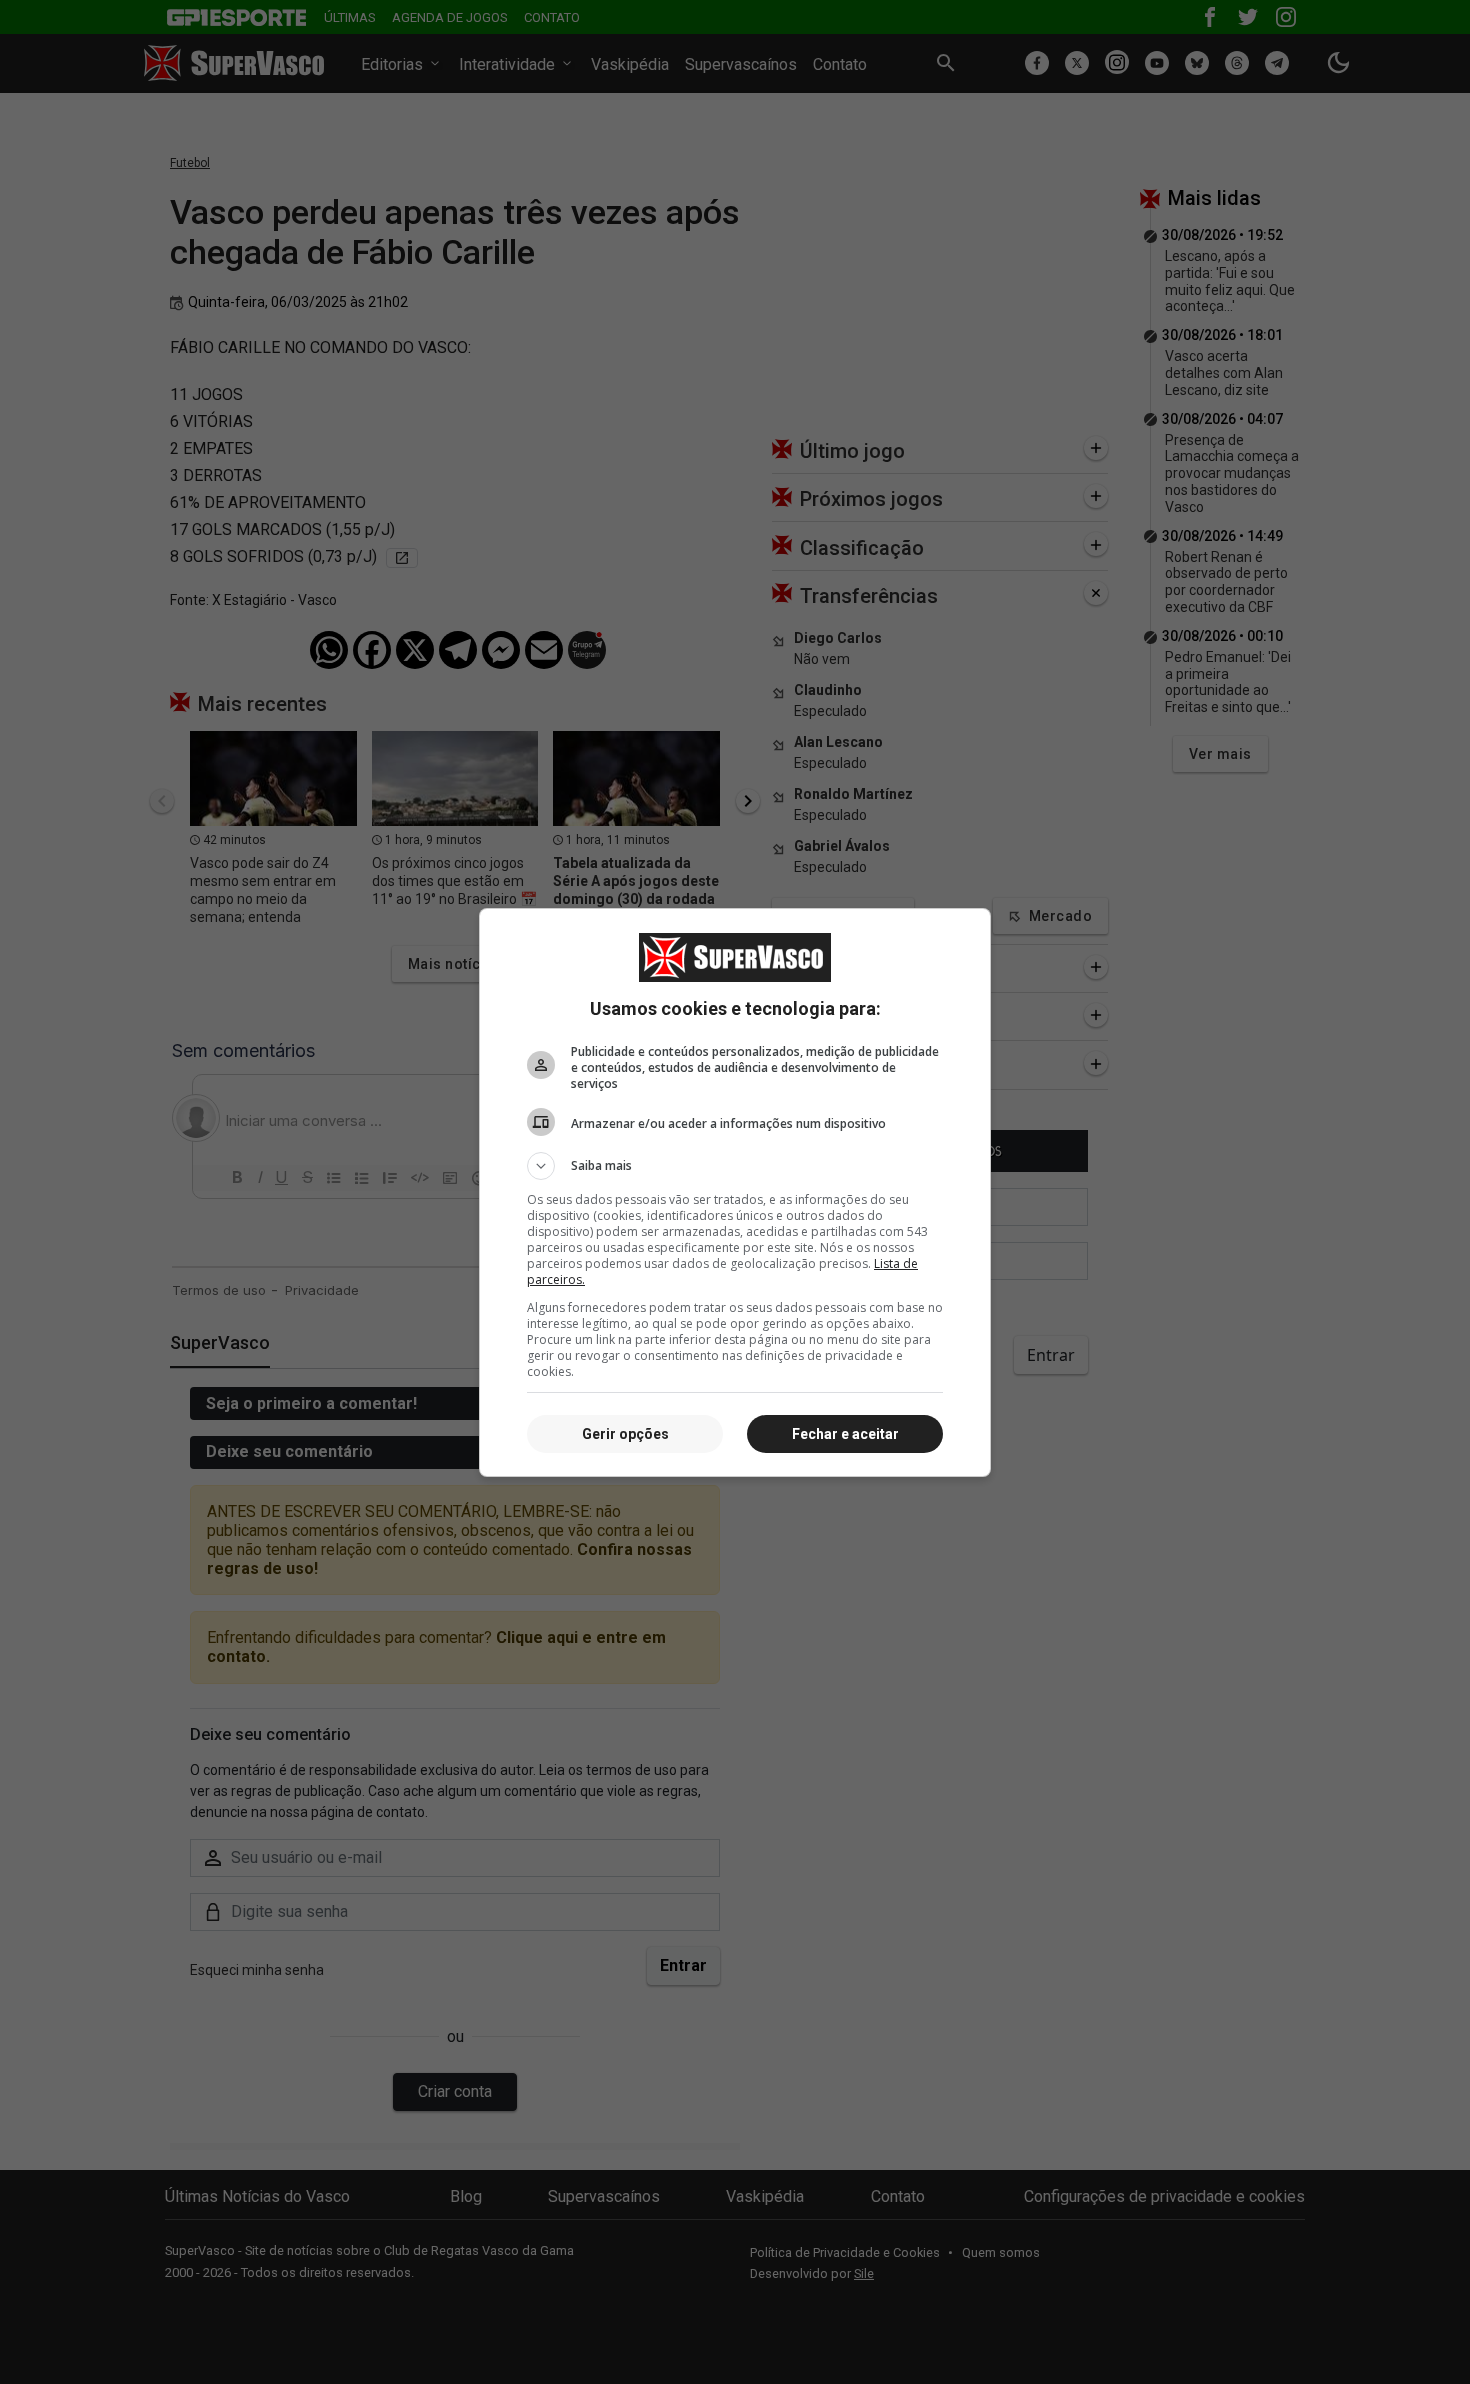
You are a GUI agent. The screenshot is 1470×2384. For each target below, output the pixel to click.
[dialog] (735, 1192)
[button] (735, 1166)
